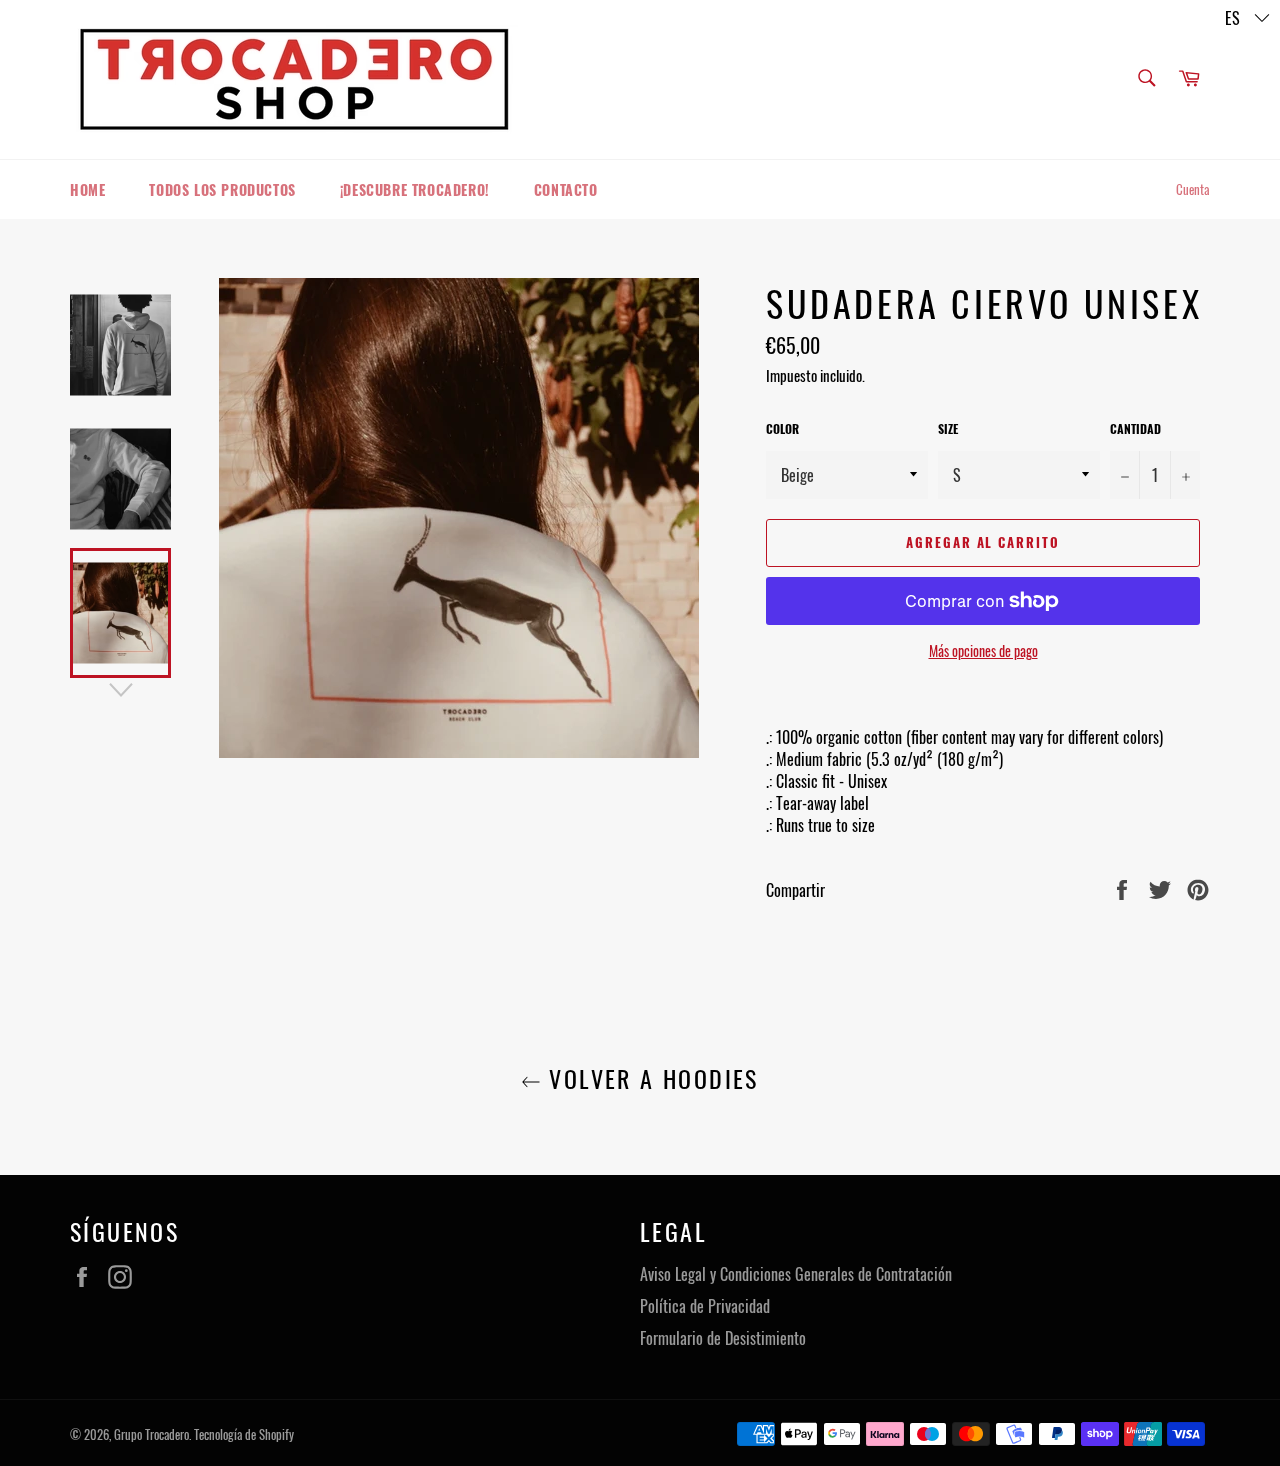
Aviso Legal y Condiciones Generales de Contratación (796, 1274)
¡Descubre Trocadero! (415, 189)
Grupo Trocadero (151, 1434)
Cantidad (1135, 429)
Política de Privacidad (705, 1306)
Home (87, 189)
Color (782, 429)
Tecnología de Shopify (244, 1434)
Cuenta (1193, 189)
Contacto (566, 189)
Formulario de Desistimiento (723, 1338)
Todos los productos (222, 189)
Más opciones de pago (983, 650)
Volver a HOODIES (650, 1078)
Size (948, 429)
